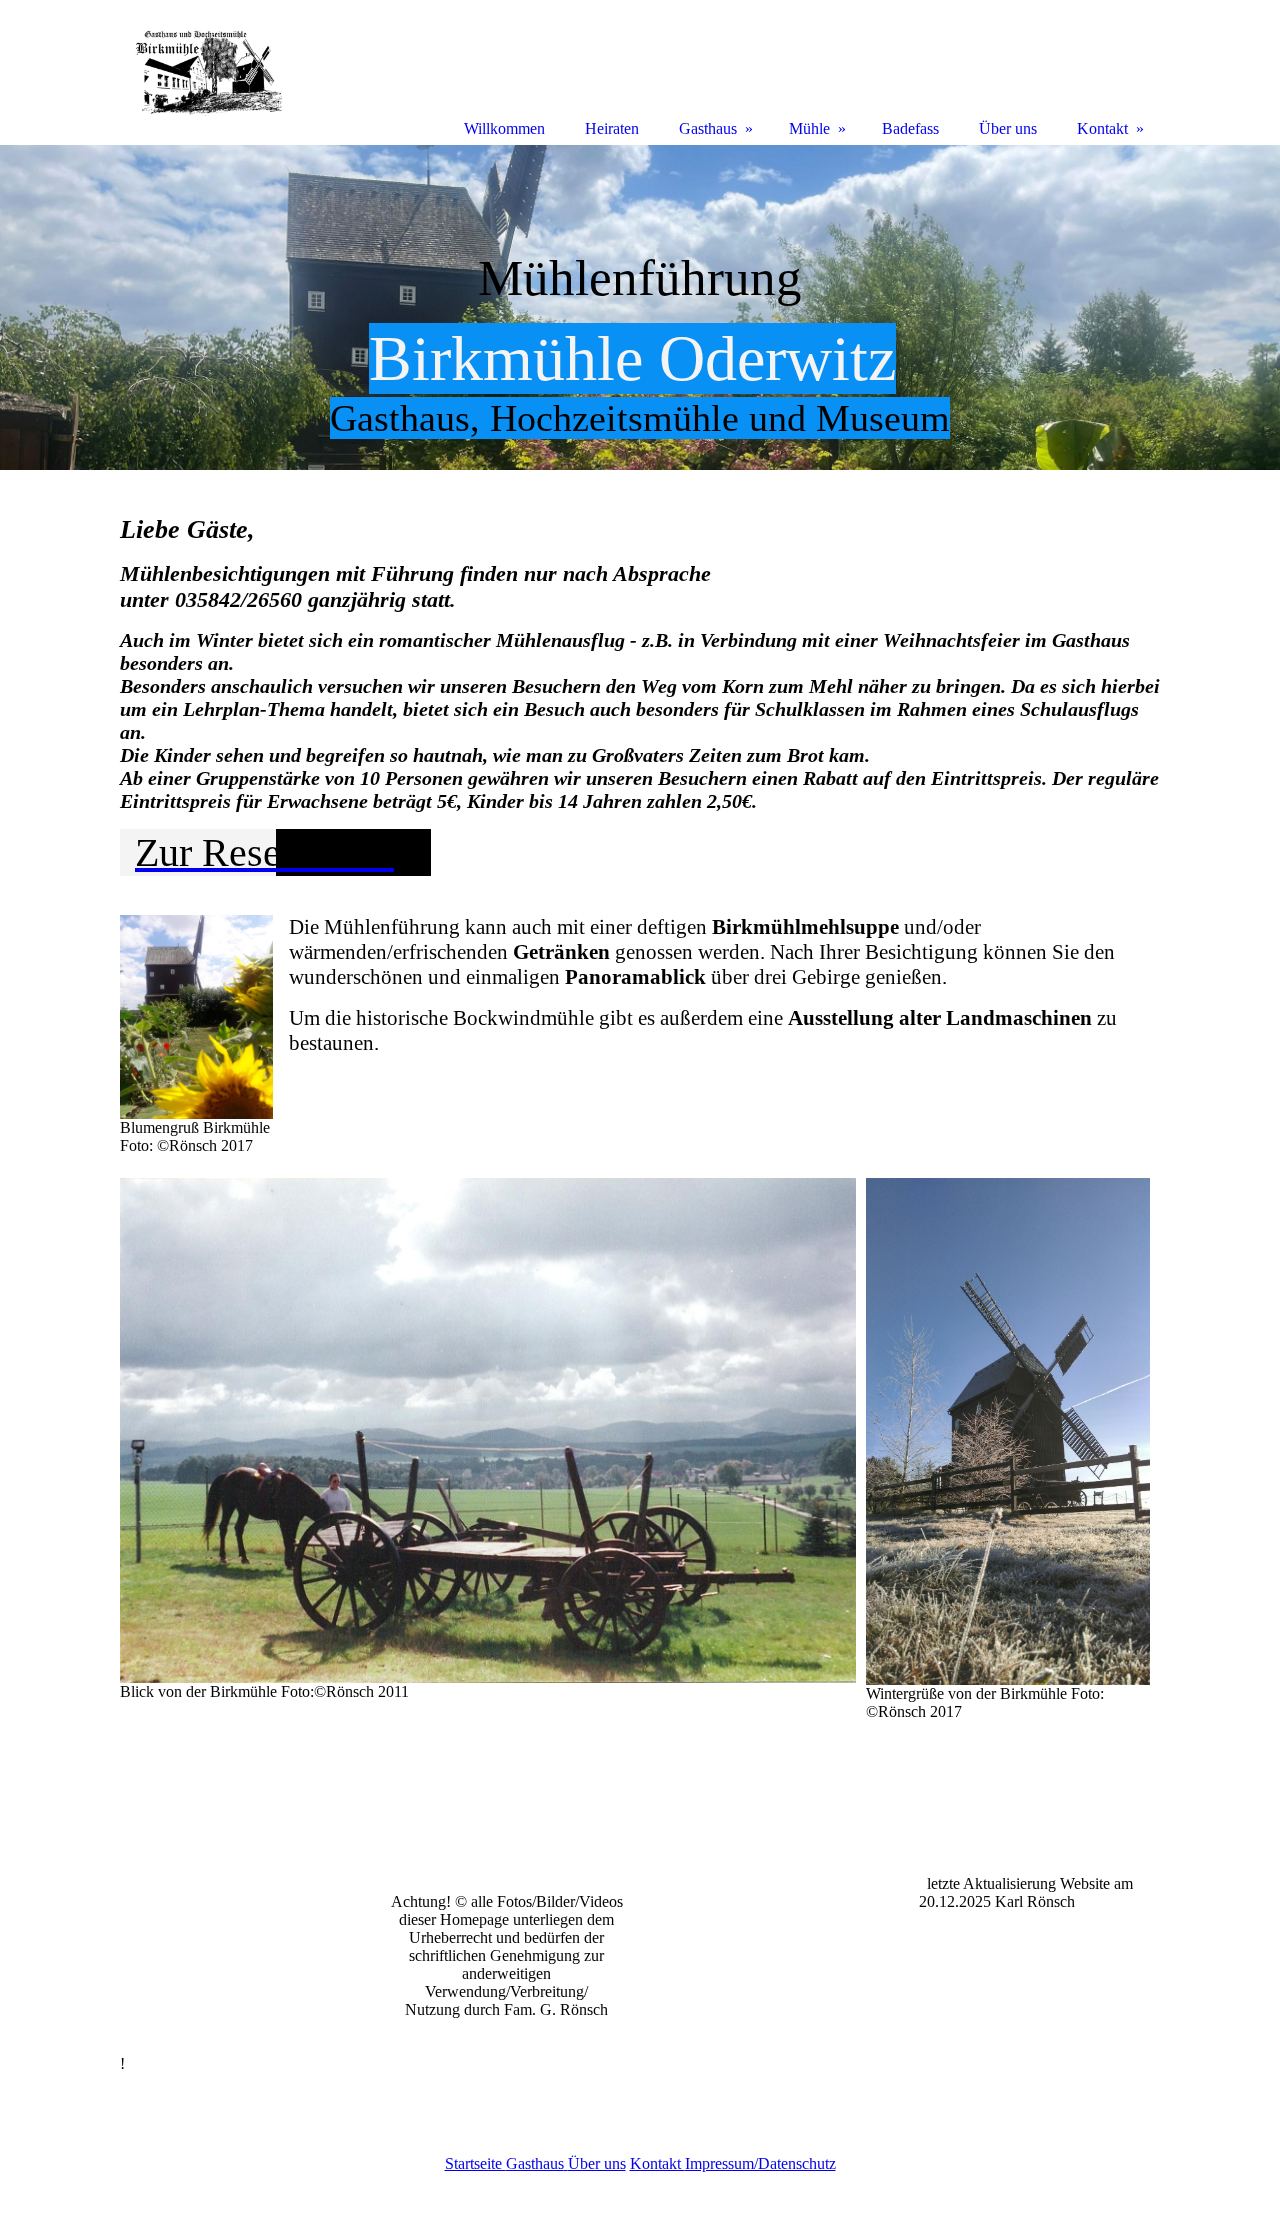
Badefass (910, 128)
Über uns (597, 2163)
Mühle (809, 128)
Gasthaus (535, 2163)
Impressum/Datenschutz (760, 2163)
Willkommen (504, 128)
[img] (640, 307)
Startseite (475, 2163)
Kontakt (657, 2163)
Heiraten (612, 128)
